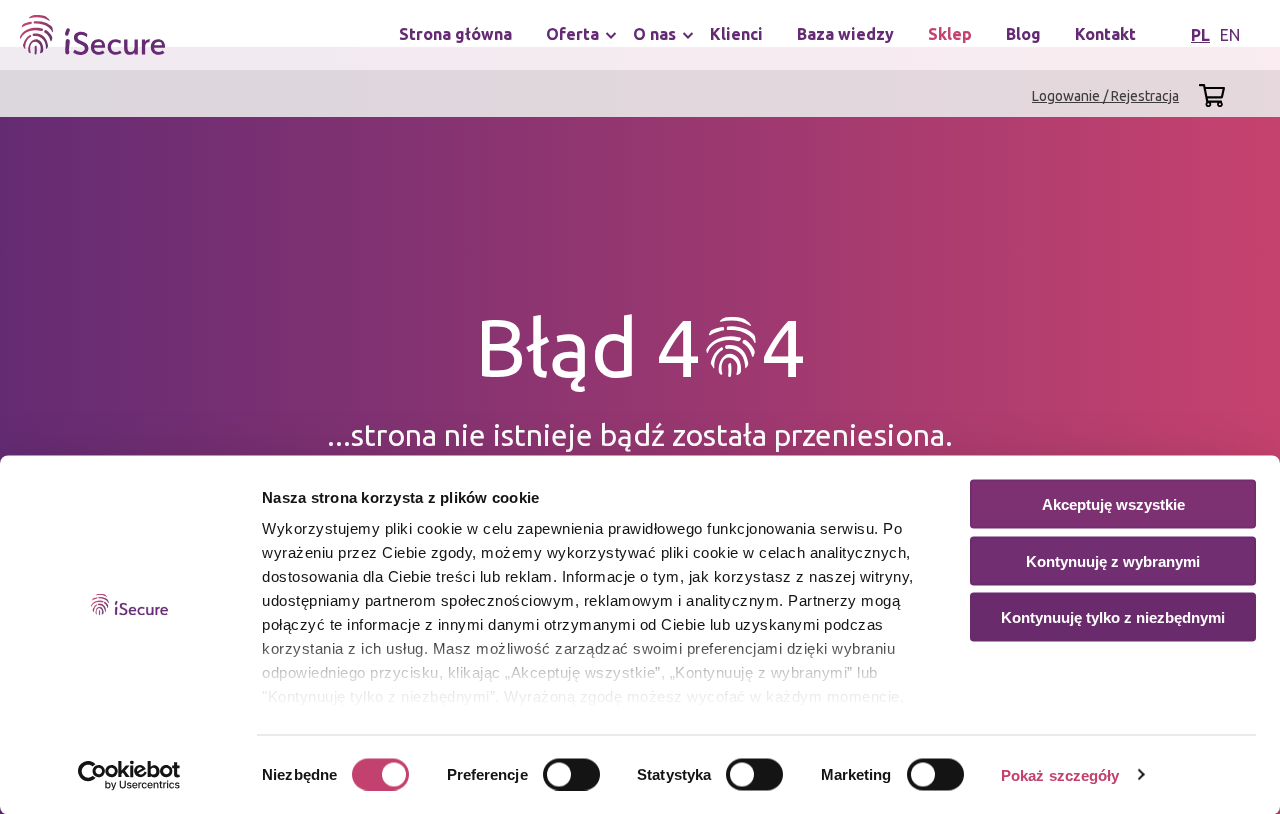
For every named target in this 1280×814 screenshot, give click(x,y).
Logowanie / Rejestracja (1105, 96)
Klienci (736, 34)
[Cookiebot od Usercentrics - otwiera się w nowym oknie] (129, 775)
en (1230, 35)
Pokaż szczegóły (1060, 774)
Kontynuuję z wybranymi (1113, 560)
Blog (1023, 34)
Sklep (950, 34)
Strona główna (455, 34)
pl (1200, 35)
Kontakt (1105, 34)
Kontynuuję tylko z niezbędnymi (1113, 617)
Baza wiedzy (845, 34)
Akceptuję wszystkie (1113, 504)
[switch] (571, 774)
